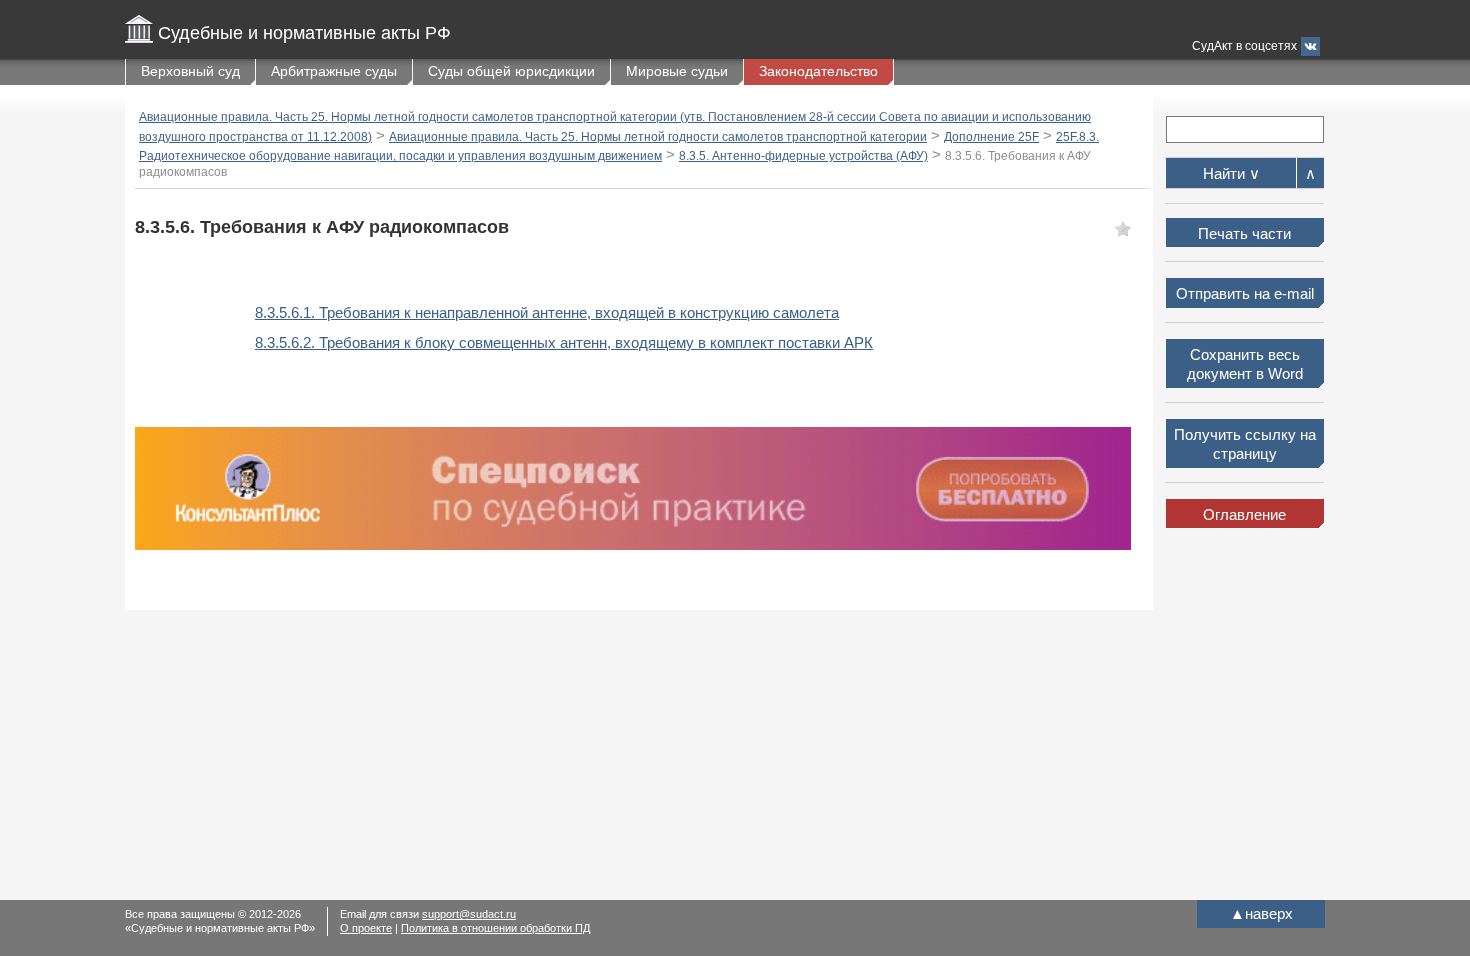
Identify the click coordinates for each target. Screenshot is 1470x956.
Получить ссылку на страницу (1245, 444)
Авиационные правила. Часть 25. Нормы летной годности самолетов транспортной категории (658, 137)
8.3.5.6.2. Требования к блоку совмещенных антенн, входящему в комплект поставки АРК (564, 342)
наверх (1261, 913)
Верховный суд (190, 71)
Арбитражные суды (334, 71)
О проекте (366, 928)
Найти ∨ (1231, 173)
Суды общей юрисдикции (511, 71)
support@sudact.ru (469, 914)
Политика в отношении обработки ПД (495, 928)
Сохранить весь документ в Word (1245, 364)
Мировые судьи (677, 71)
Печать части (1244, 233)
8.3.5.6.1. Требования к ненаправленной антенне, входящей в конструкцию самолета (547, 312)
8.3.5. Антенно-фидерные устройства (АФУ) (803, 156)
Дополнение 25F (991, 137)
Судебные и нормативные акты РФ (304, 33)
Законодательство (818, 71)
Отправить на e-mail (1245, 293)
